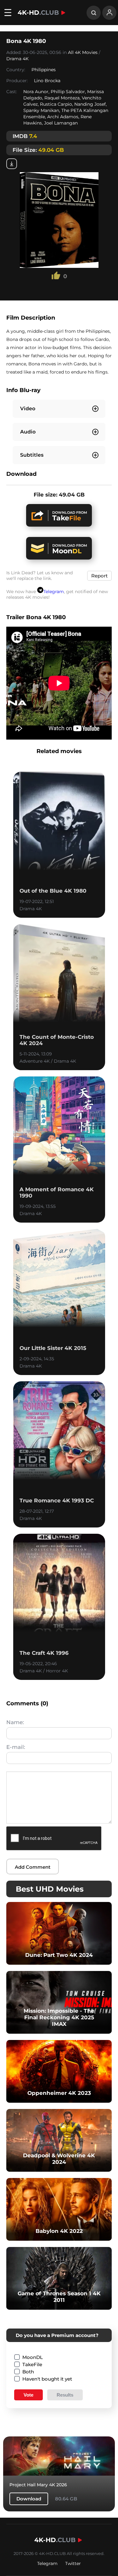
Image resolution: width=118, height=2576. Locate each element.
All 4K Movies (83, 52)
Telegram (54, 592)
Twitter (73, 2563)
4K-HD (38, 13)
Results (65, 2395)
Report (99, 576)
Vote (28, 2395)
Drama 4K (17, 59)
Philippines (44, 70)
